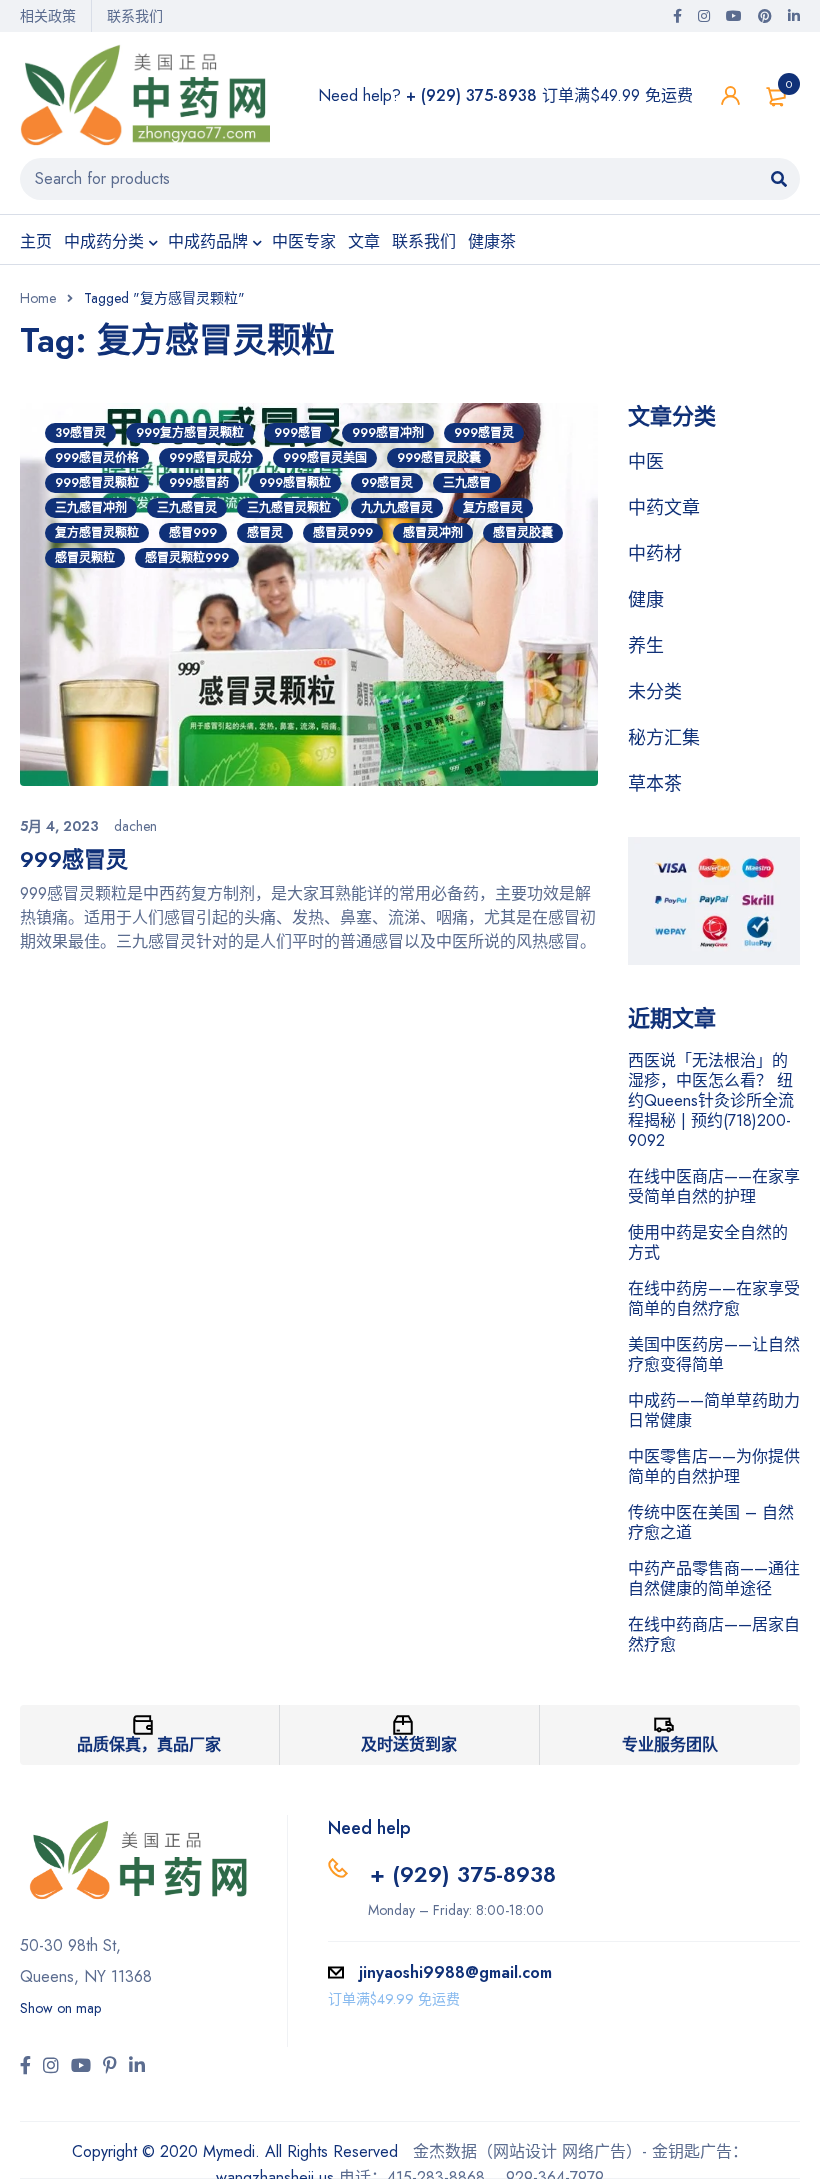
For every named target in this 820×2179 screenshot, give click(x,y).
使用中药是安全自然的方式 (708, 1242)
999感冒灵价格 (97, 458)
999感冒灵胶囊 (439, 458)
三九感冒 (467, 483)
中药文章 (664, 508)
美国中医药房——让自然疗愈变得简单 (714, 1354)
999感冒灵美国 (325, 458)
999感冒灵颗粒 (97, 483)
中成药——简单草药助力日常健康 (714, 1410)
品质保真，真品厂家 (149, 1744)
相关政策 (48, 16)
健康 (646, 600)
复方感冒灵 (493, 508)
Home (38, 298)
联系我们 (135, 16)
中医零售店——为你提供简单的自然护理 (714, 1466)
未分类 (655, 692)
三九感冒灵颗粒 (289, 508)
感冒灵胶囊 (523, 533)
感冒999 (193, 533)
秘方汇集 (664, 738)
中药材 (655, 554)
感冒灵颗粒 (85, 558)
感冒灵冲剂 (433, 533)
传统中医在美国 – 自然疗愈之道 (711, 1522)
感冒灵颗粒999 (187, 558)
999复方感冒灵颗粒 (190, 433)
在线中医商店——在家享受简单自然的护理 (714, 1186)
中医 (646, 462)
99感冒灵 (387, 483)
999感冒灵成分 (211, 458)
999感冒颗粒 (295, 483)
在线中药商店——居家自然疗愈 (714, 1634)
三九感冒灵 (187, 508)
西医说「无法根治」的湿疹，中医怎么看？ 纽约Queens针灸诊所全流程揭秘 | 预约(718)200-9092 (711, 1100)
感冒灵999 (343, 533)
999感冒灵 (484, 433)
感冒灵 (265, 533)
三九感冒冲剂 (91, 508)
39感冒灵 (80, 433)
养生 (646, 646)
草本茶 (655, 784)
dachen (135, 826)
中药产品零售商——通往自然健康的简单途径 (714, 1578)
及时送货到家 (409, 1744)
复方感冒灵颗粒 (97, 533)
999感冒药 (199, 483)
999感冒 (298, 433)
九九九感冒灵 (397, 508)
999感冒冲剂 (388, 433)
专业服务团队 (670, 1744)
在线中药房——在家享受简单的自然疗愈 (714, 1298)
